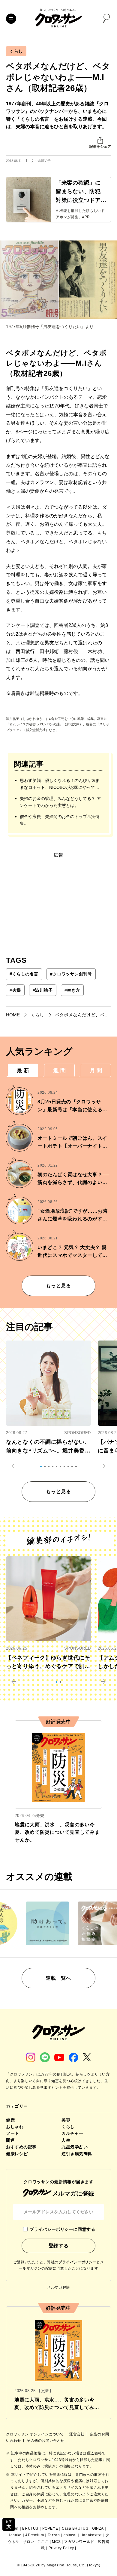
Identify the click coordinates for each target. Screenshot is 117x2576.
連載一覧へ (58, 1978)
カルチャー (72, 2133)
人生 (66, 2140)
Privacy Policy (61, 2548)
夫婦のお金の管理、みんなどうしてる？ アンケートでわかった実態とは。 (60, 802)
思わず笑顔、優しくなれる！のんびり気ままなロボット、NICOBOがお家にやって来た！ (60, 784)
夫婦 (15, 990)
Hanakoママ (91, 2535)
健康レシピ (17, 2154)
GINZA (98, 2528)
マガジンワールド (79, 2542)
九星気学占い (75, 2147)
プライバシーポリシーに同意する (62, 2229)
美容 (66, 2120)
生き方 (72, 990)
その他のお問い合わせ (46, 2441)
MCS (56, 2542)
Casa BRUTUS (75, 2528)
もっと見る (58, 1286)
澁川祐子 (43, 990)
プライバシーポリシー (77, 2262)
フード (13, 2133)
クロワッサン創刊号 (71, 974)
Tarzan (54, 2535)
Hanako (15, 2535)
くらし (16, 51)
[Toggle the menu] (11, 19)
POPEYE (50, 2528)
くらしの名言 (24, 974)
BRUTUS (30, 2528)
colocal (70, 2535)
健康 (10, 2120)
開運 (10, 2140)
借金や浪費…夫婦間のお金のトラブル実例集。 (60, 820)
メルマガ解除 (58, 2287)
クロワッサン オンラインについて (35, 2434)
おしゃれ (15, 2127)
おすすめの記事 (21, 2147)
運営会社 (77, 2434)
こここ (43, 2542)
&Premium (34, 2535)
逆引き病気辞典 (77, 2154)
